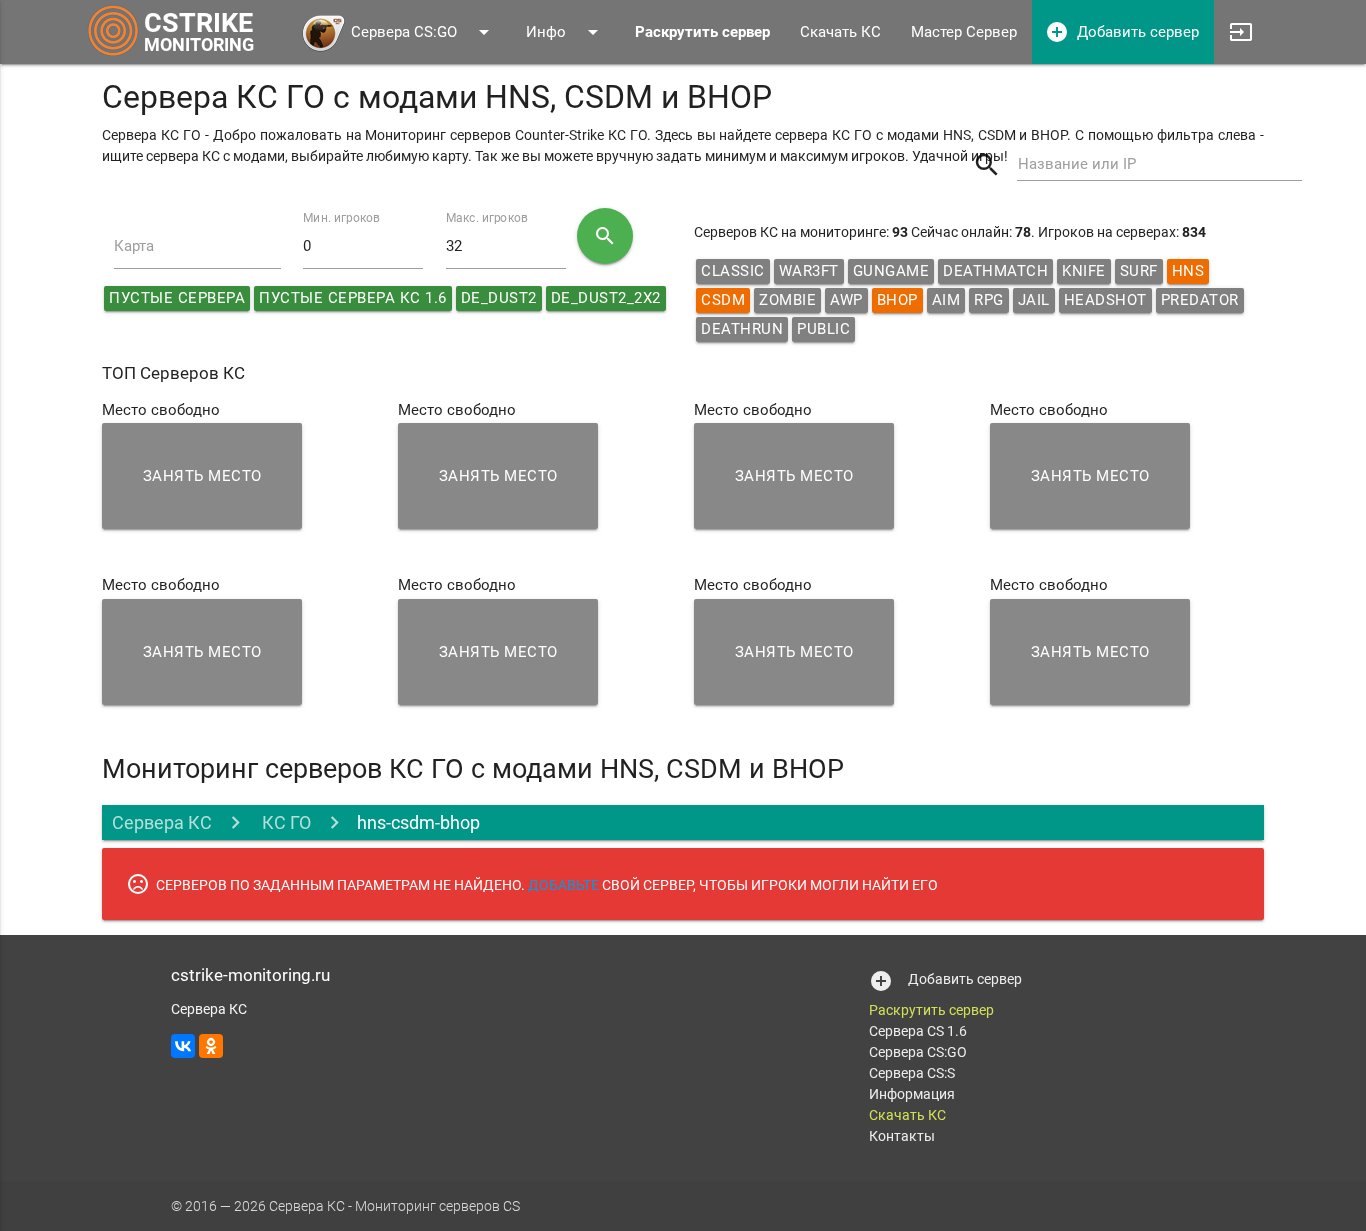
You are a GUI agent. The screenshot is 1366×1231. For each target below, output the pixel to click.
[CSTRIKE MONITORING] (113, 55)
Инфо (565, 32)
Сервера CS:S (912, 1073)
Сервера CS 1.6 (918, 1031)
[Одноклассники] (211, 1046)
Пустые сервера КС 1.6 (353, 298)
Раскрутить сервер (931, 1010)
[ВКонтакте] (183, 1046)
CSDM (723, 300)
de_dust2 (499, 298)
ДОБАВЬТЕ (563, 885)
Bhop (897, 300)
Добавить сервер (1122, 32)
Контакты (902, 1136)
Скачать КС (840, 32)
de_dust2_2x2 (606, 298)
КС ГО (284, 822)
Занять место (202, 476)
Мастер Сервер (964, 32)
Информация (912, 1094)
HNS (1188, 271)
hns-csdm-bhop (418, 822)
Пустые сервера (177, 298)
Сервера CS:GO (423, 32)
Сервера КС (162, 822)
